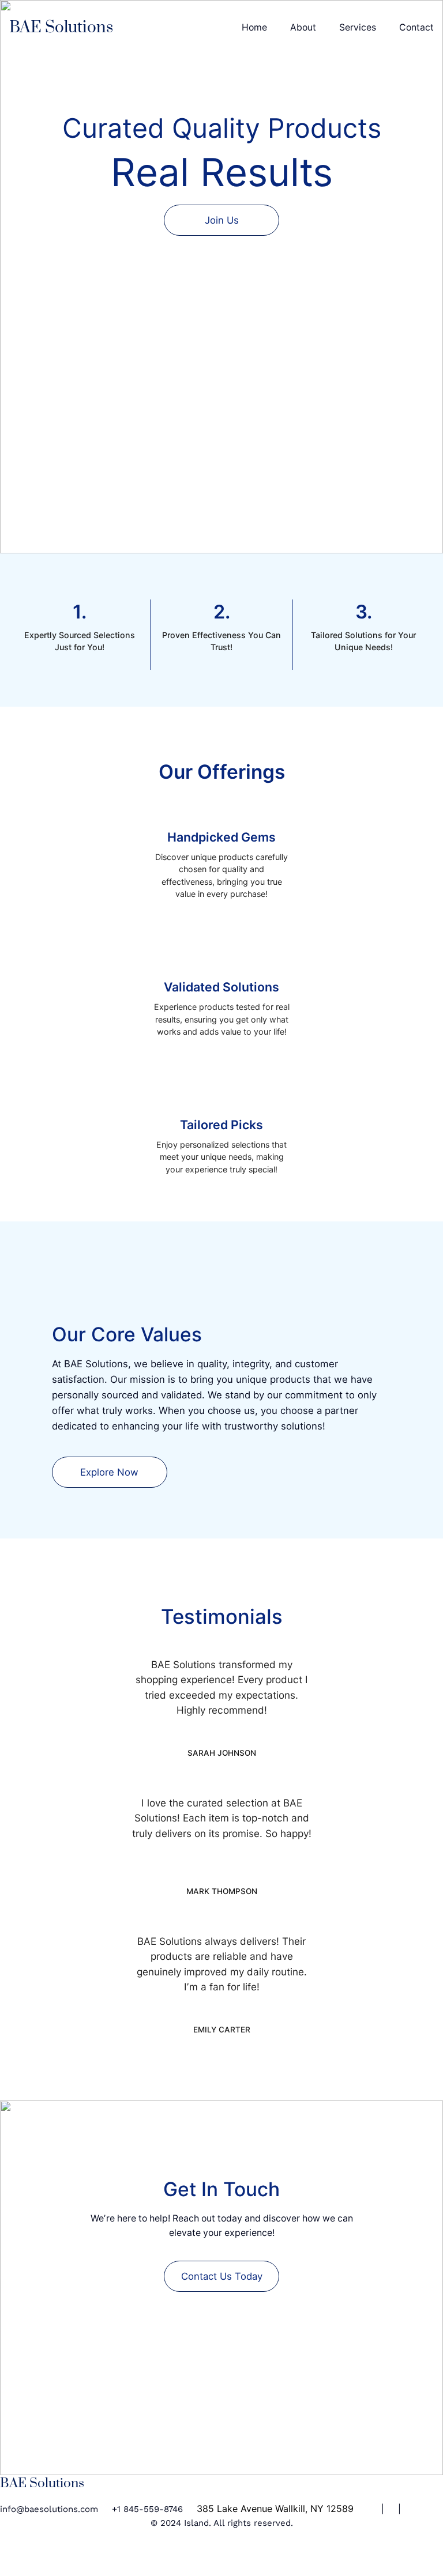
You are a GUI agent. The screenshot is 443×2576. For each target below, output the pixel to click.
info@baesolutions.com (49, 2509)
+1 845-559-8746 (147, 2509)
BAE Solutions (61, 27)
